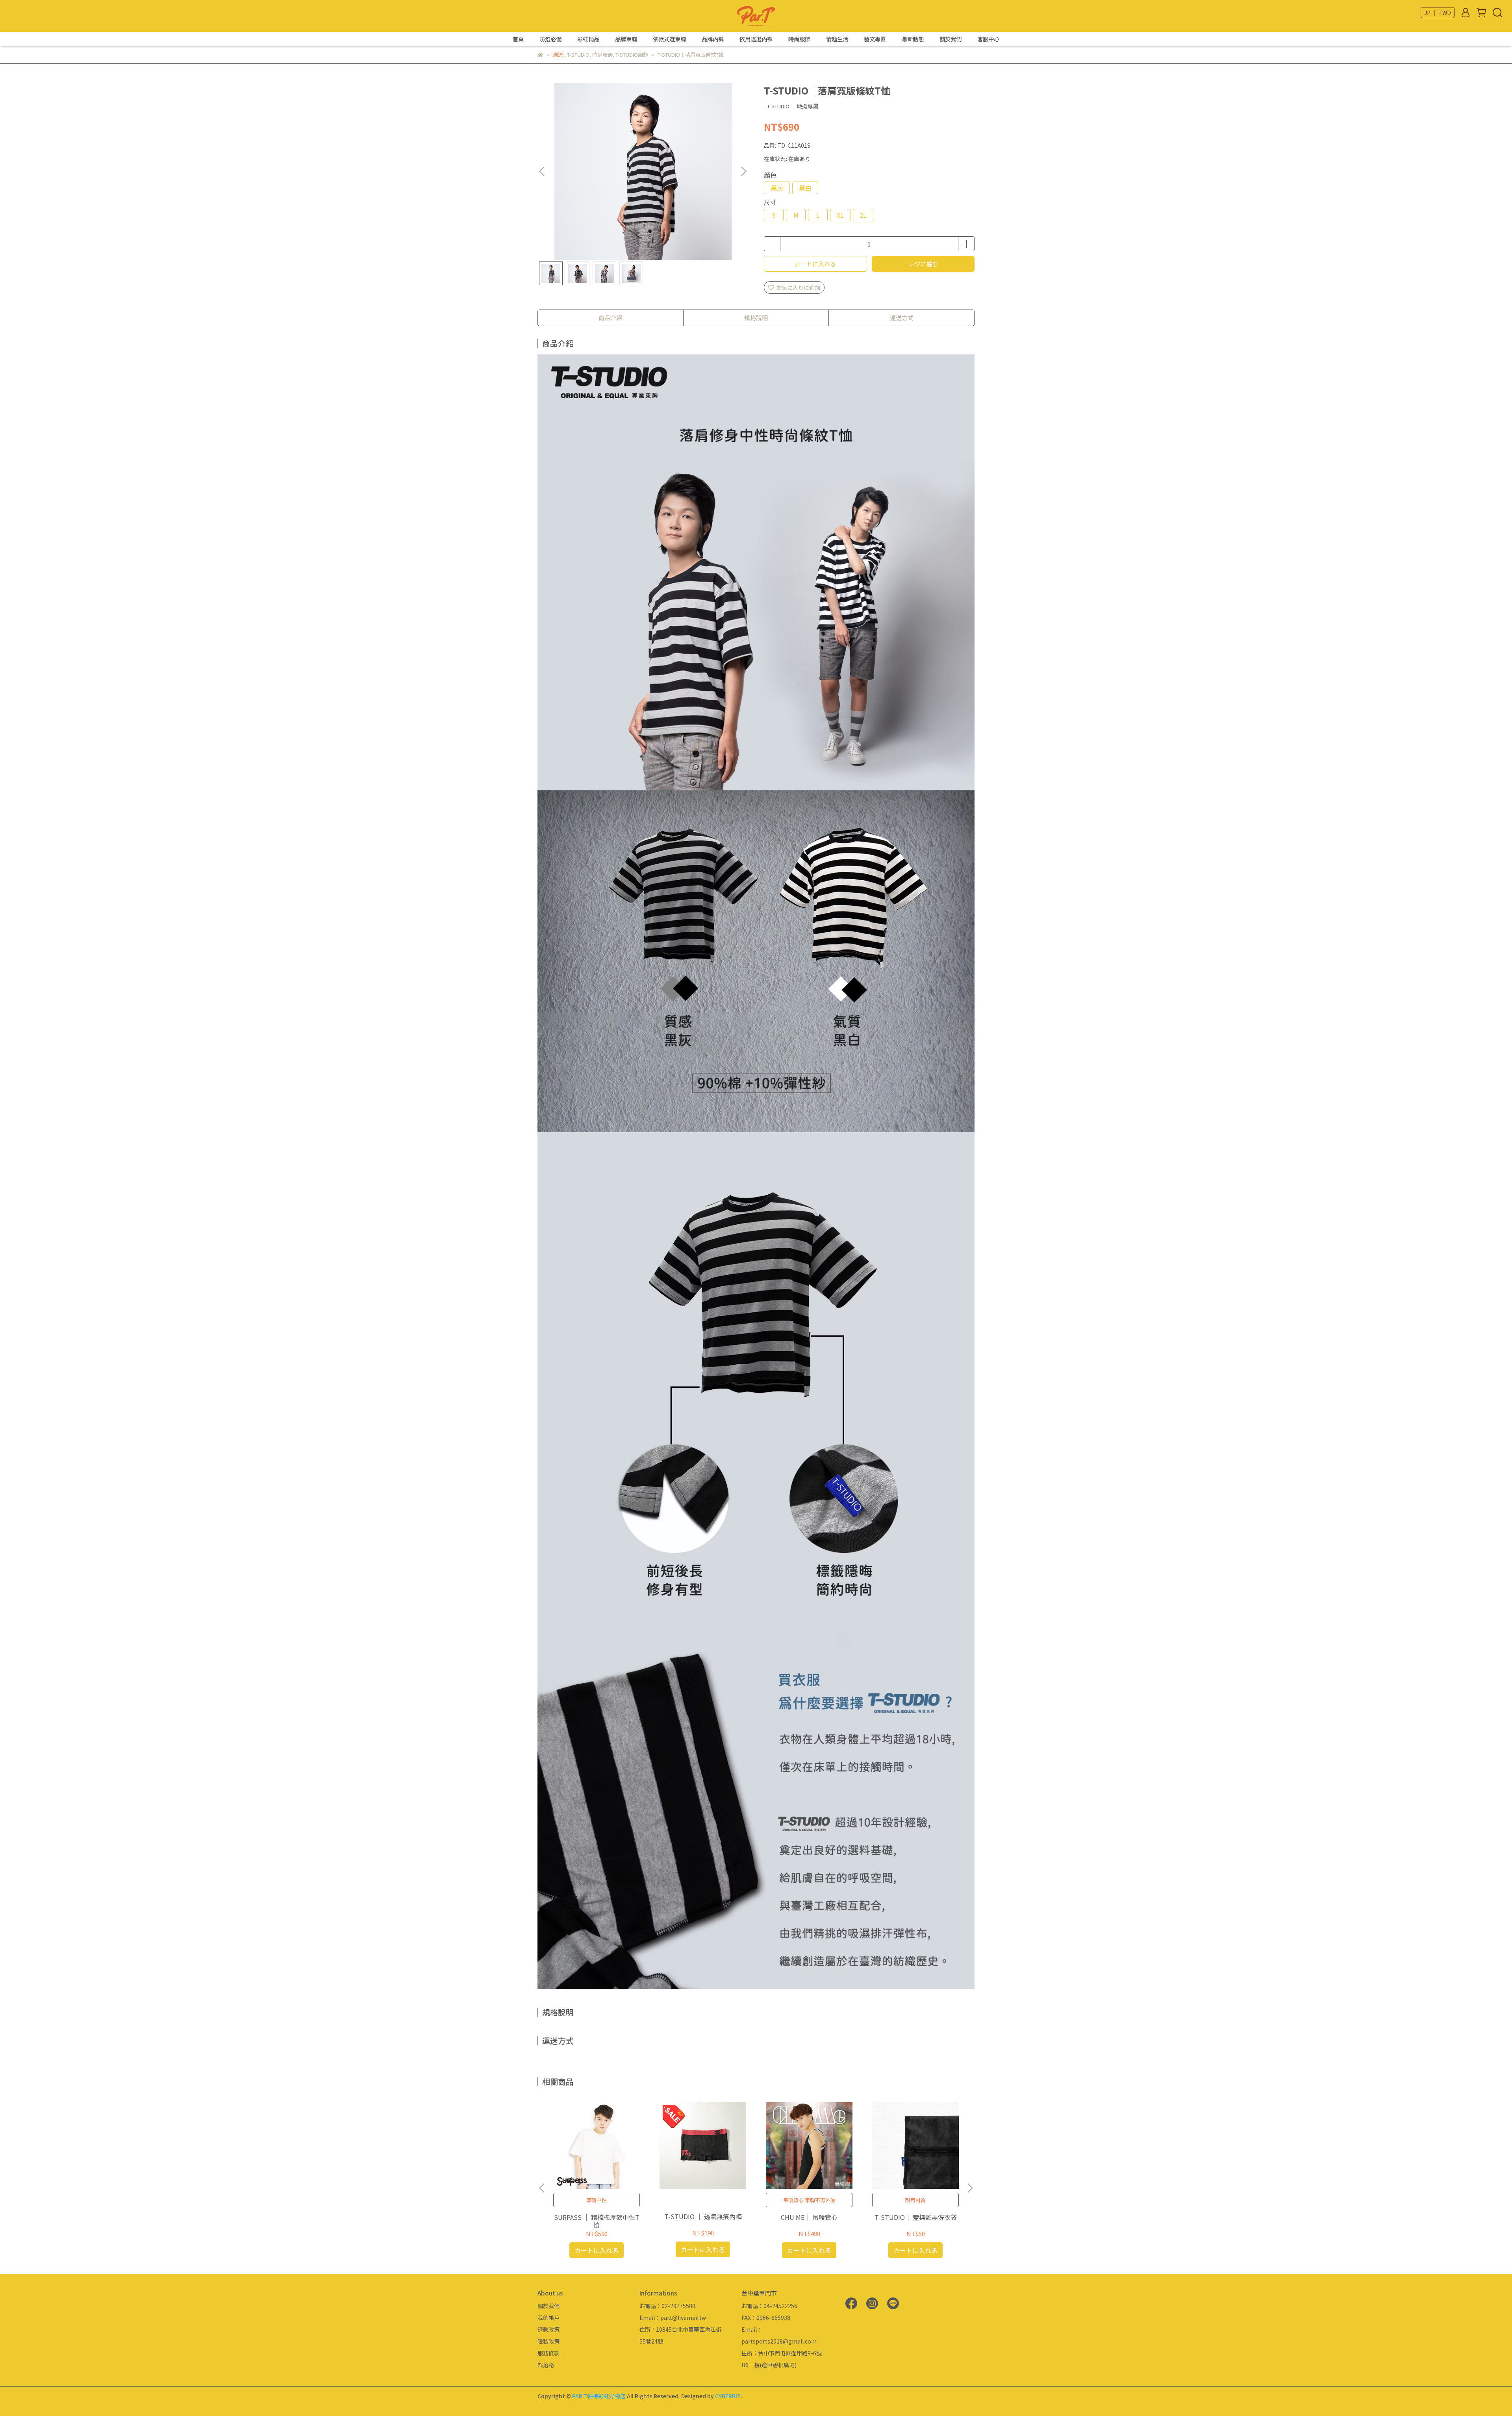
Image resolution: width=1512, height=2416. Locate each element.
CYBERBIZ (728, 2396)
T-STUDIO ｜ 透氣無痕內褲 (703, 2216)
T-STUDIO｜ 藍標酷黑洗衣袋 (916, 2217)
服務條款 (548, 2353)
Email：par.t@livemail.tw (673, 2318)
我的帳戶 (548, 2318)
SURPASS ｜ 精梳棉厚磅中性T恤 (597, 2221)
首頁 (518, 39)
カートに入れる (815, 264)
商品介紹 (610, 318)
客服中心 (988, 39)
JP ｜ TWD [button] (1438, 13)
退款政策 (548, 2329)
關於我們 (951, 39)
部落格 (546, 2365)
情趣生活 (837, 39)
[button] (743, 171)
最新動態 (913, 39)
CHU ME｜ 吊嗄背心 (809, 2217)
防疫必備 (550, 39)
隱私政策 (548, 2341)
